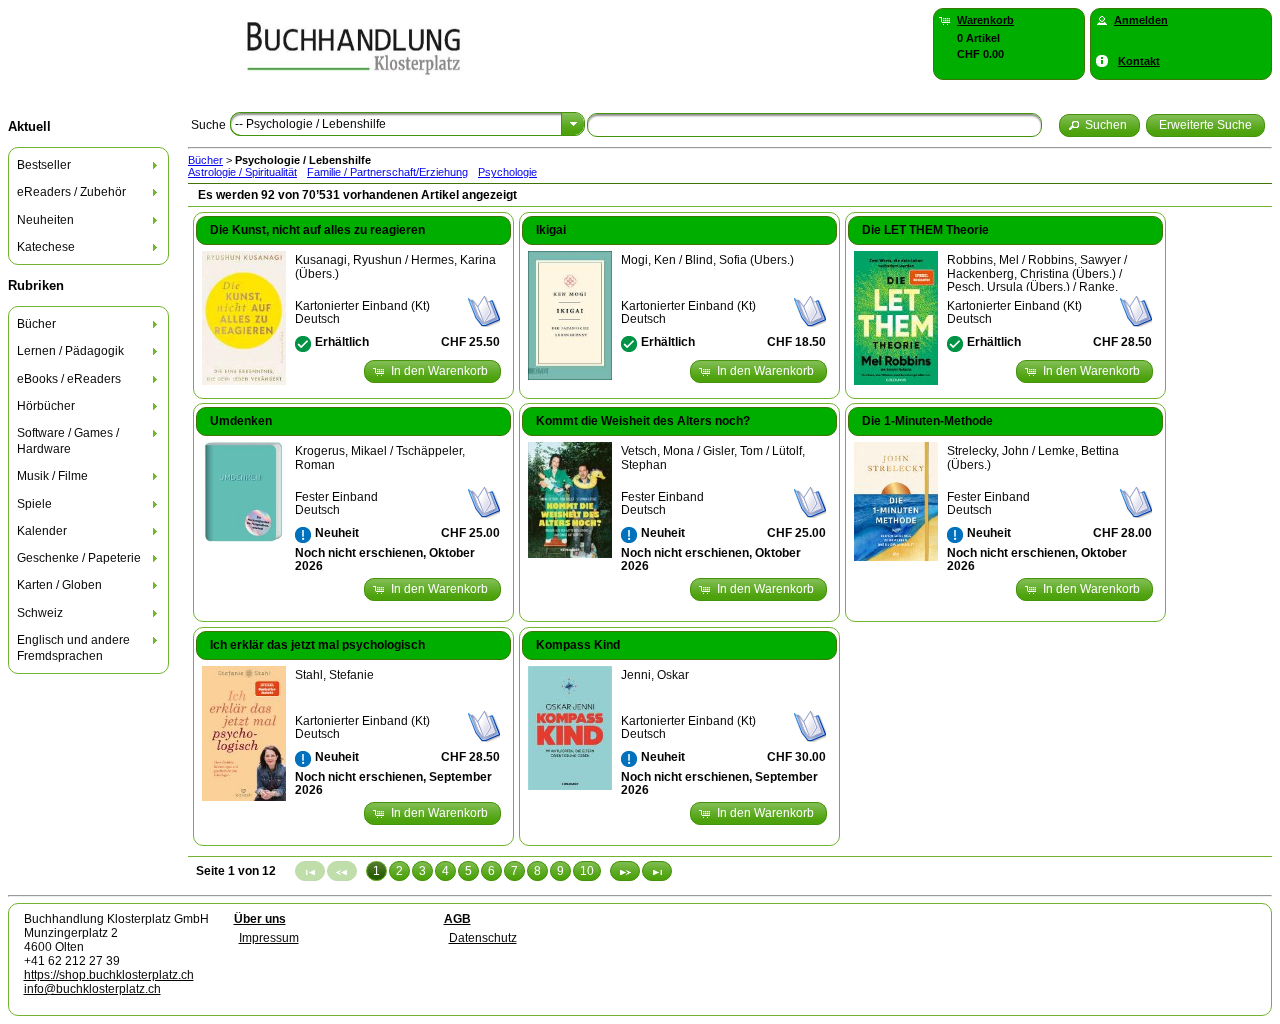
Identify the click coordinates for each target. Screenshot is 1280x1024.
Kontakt (1139, 61)
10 (587, 871)
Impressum (269, 938)
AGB (457, 919)
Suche (208, 125)
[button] (1100, 125)
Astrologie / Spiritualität (242, 172)
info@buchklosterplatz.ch (92, 989)
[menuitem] (89, 165)
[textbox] (814, 125)
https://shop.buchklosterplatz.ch (109, 975)
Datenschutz (483, 938)
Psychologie (507, 172)
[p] (625, 871)
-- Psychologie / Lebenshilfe (310, 124)
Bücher (205, 160)
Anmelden (1141, 20)
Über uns (260, 919)
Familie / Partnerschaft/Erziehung (387, 172)
